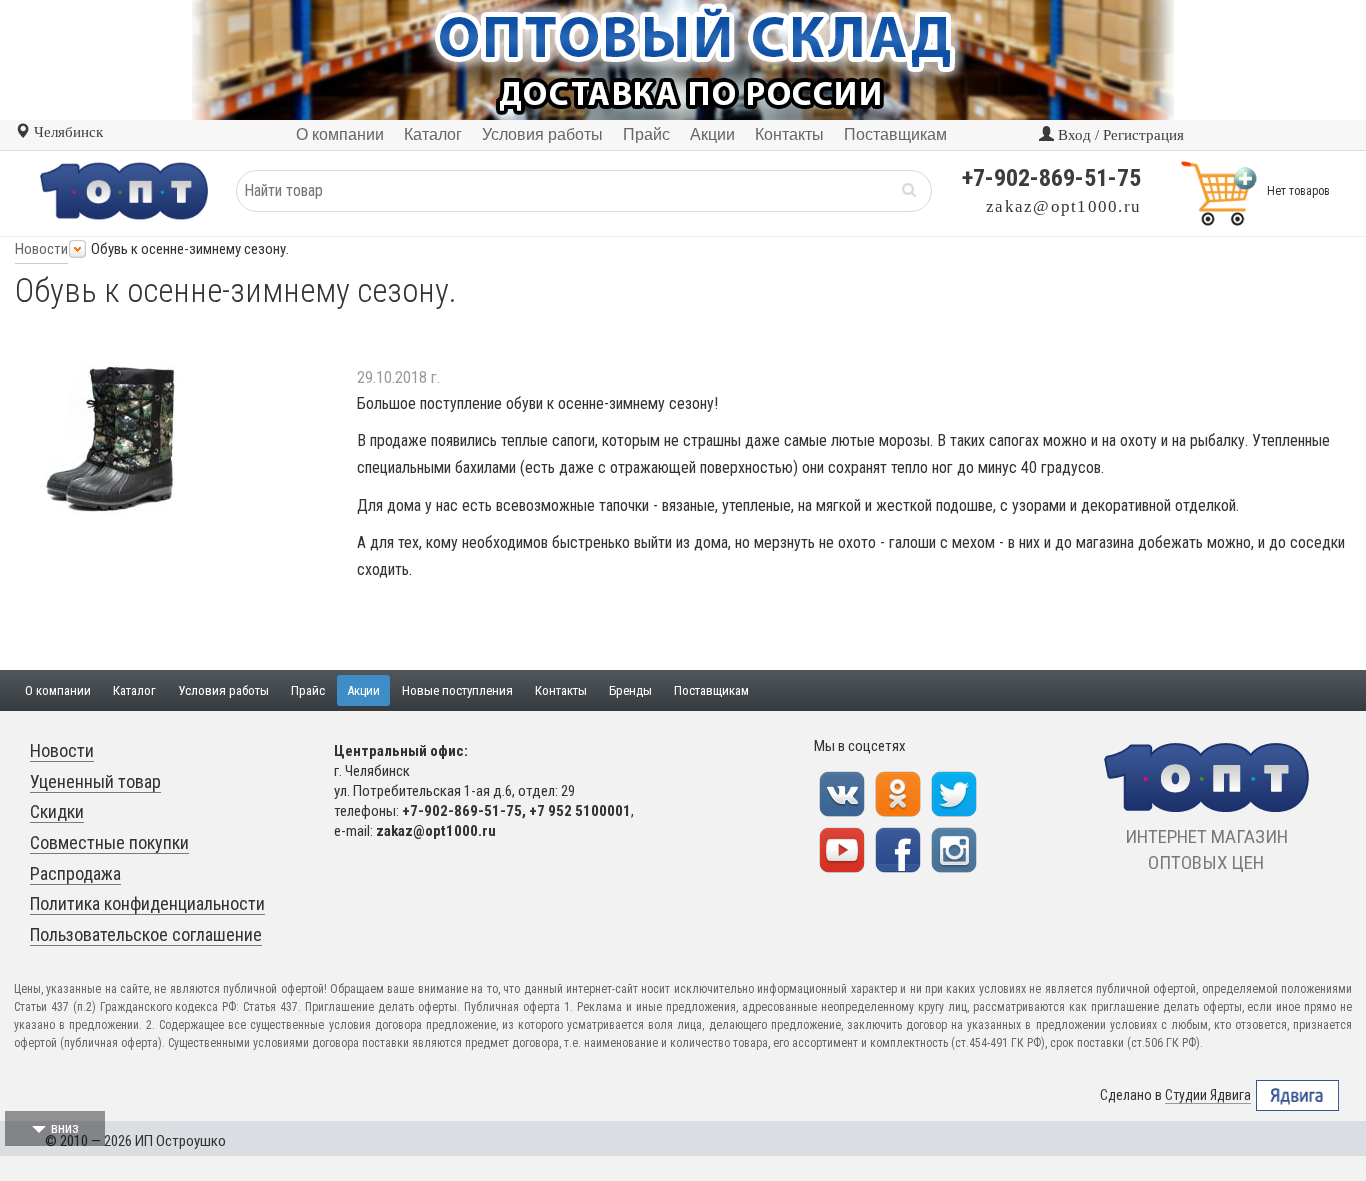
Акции (363, 690)
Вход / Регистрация (1119, 135)
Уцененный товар (95, 781)
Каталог (134, 690)
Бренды (630, 690)
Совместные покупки (109, 842)
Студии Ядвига (1208, 1095)
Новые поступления (457, 690)
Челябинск (66, 132)
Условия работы (223, 690)
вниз (65, 1128)
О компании (58, 690)
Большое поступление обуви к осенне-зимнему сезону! (537, 403)
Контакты (561, 690)
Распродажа (75, 873)
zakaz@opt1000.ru (1063, 206)
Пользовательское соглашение (146, 934)
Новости (41, 249)
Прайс (308, 690)
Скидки (57, 811)
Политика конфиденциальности (147, 903)
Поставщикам (711, 690)
